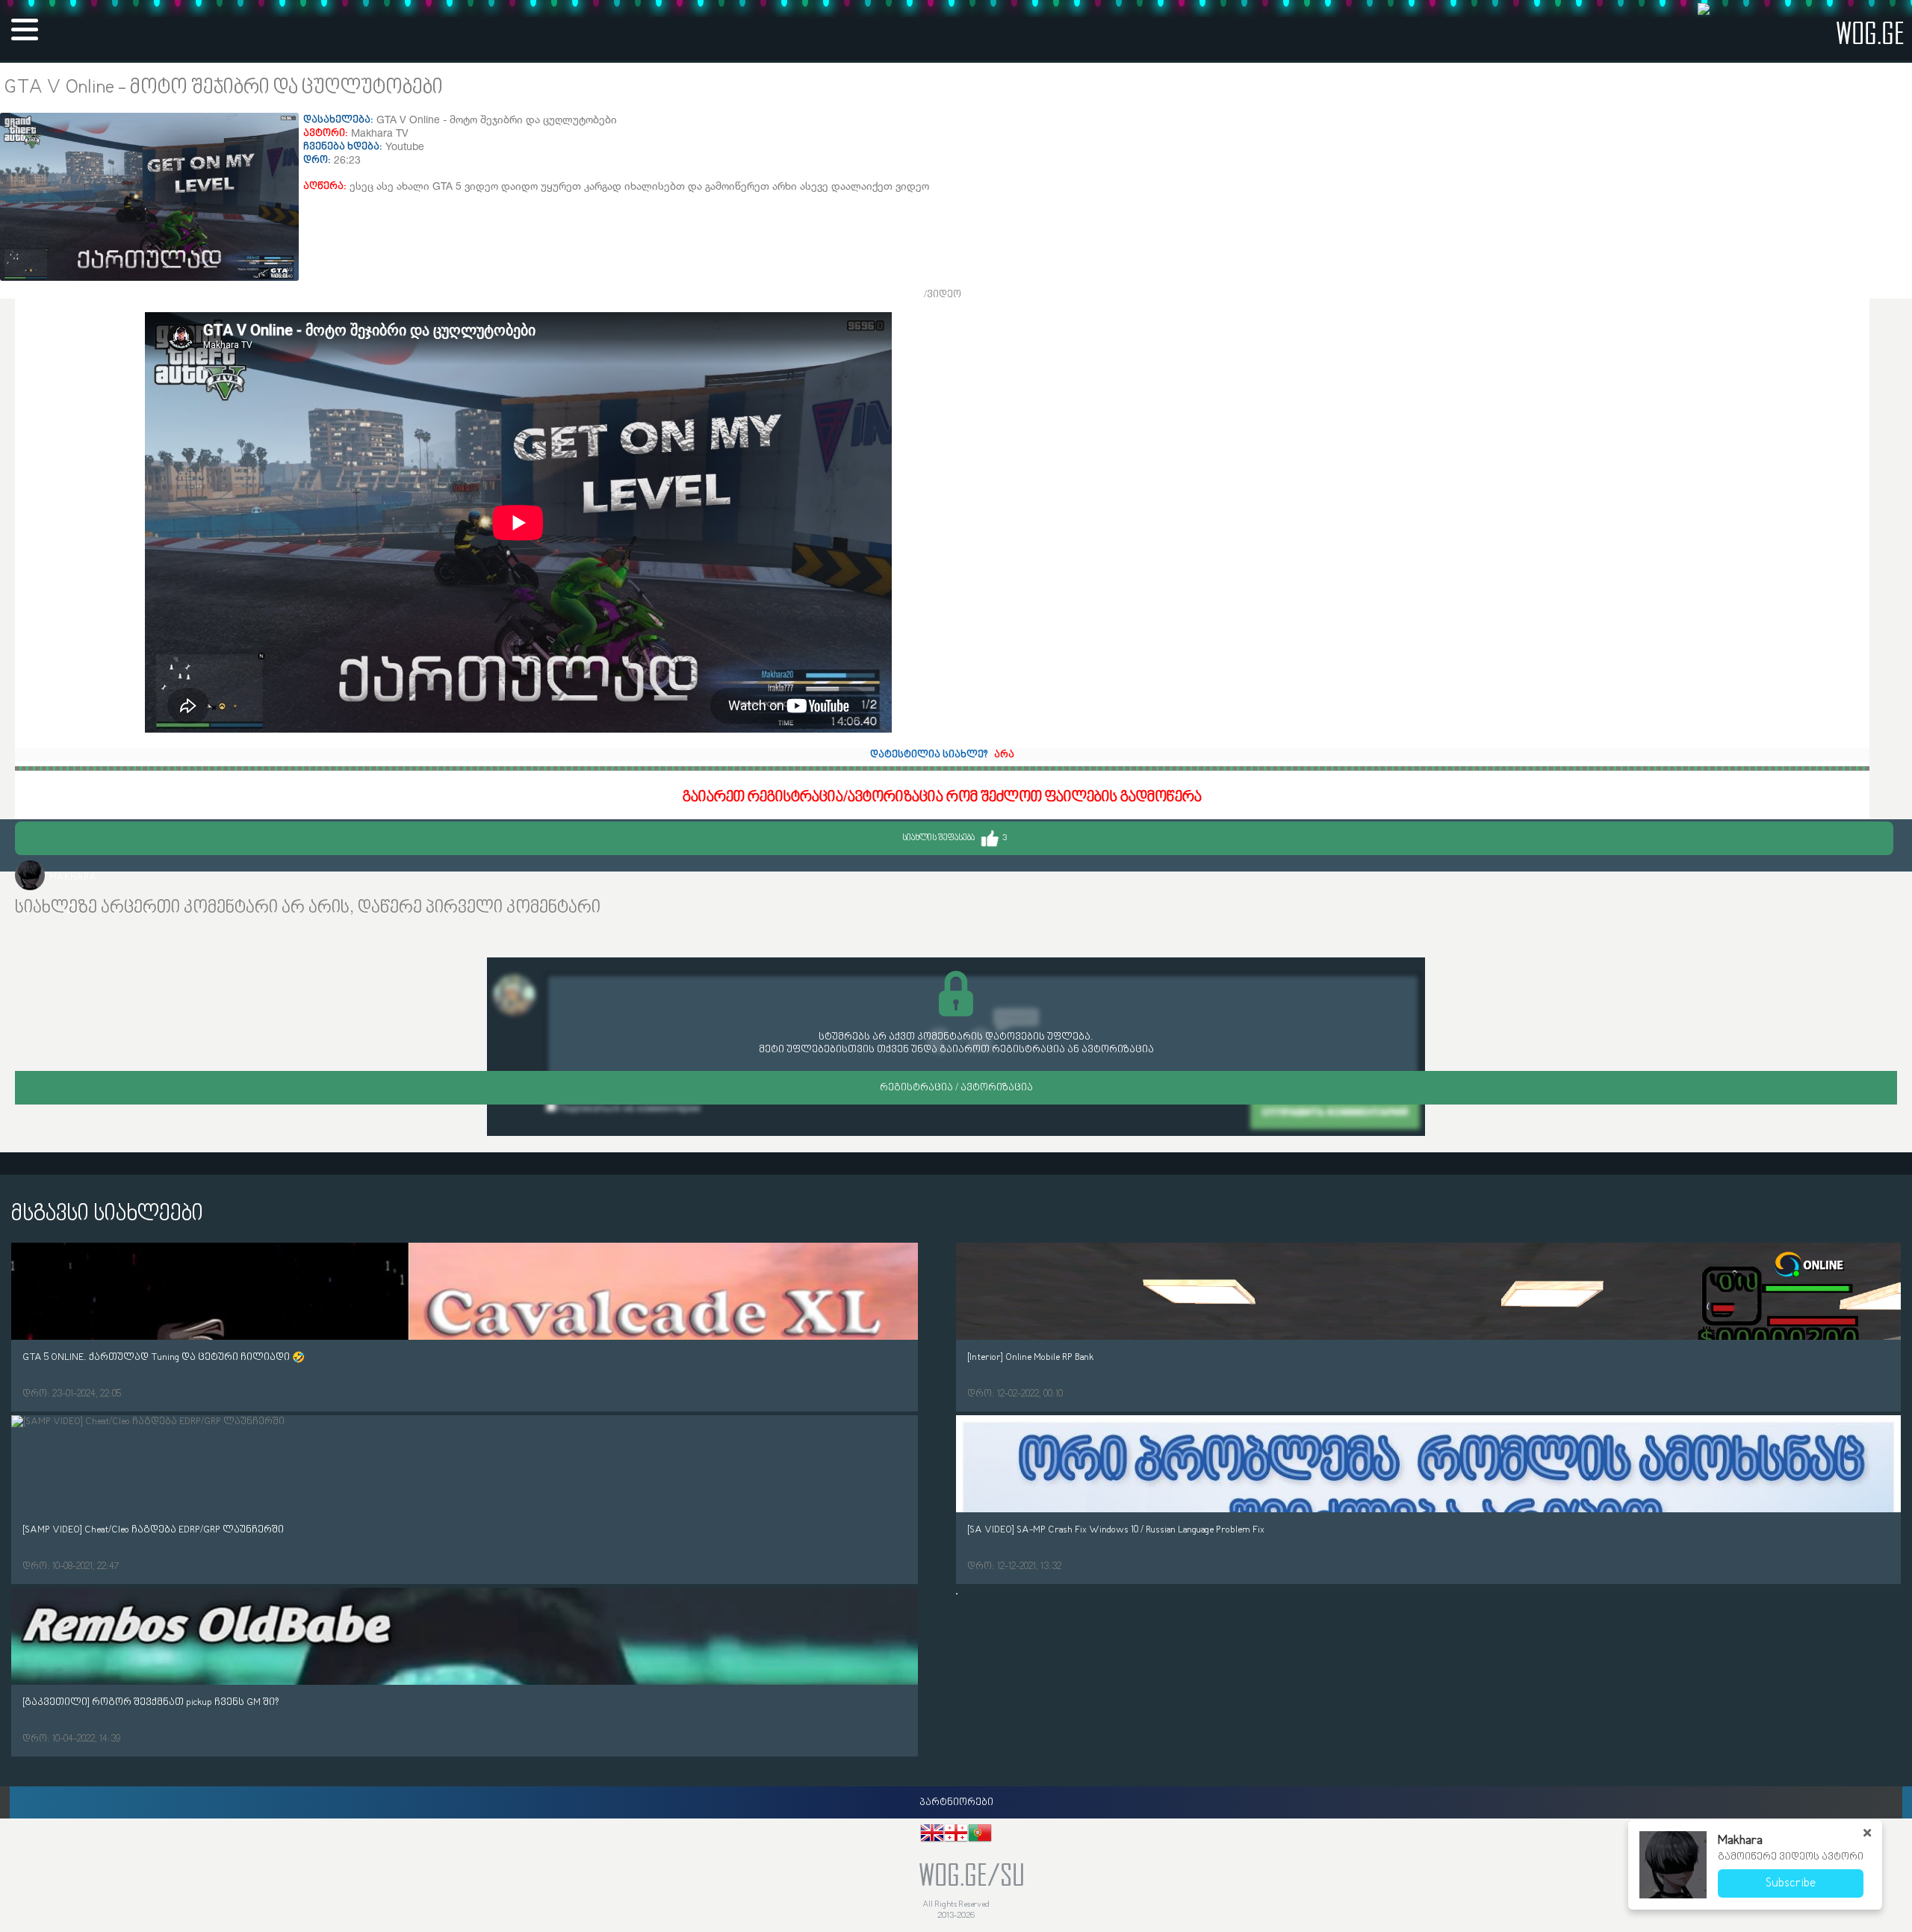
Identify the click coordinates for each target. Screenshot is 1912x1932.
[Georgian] (956, 1835)
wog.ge (1870, 32)
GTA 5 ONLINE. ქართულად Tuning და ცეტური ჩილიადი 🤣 (164, 1357)
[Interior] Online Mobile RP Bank (1031, 1357)
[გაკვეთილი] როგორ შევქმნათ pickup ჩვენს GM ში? (150, 1702)
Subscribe (1791, 1883)
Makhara (73, 877)
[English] (932, 1835)
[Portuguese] (980, 1835)
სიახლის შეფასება (955, 838)
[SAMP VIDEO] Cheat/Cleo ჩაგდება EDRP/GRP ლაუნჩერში (153, 1530)
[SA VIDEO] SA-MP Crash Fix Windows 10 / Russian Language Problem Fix (1116, 1530)
